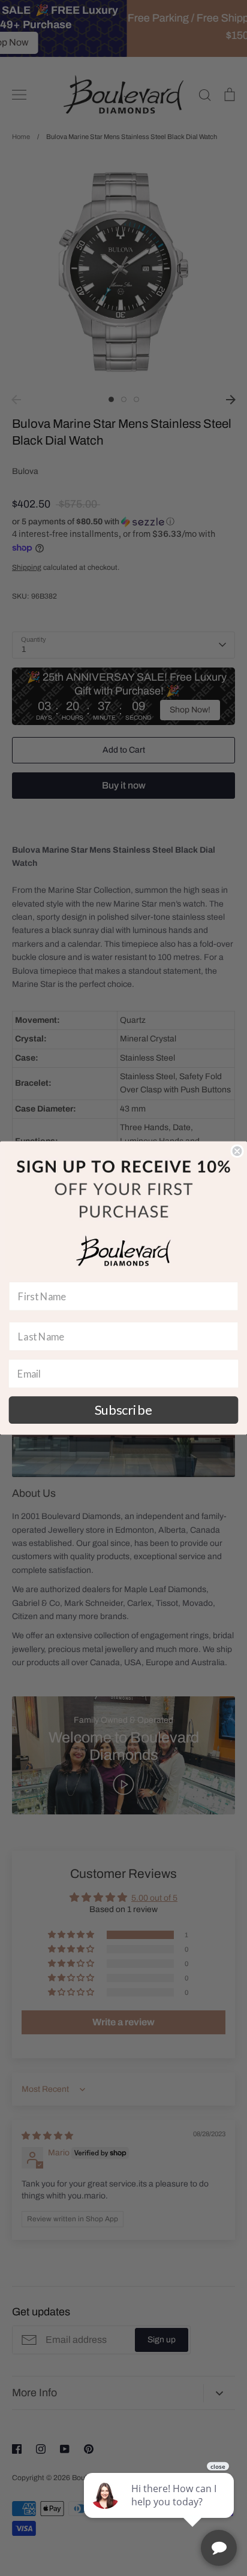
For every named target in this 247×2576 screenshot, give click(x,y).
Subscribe (123, 1410)
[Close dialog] (237, 1151)
